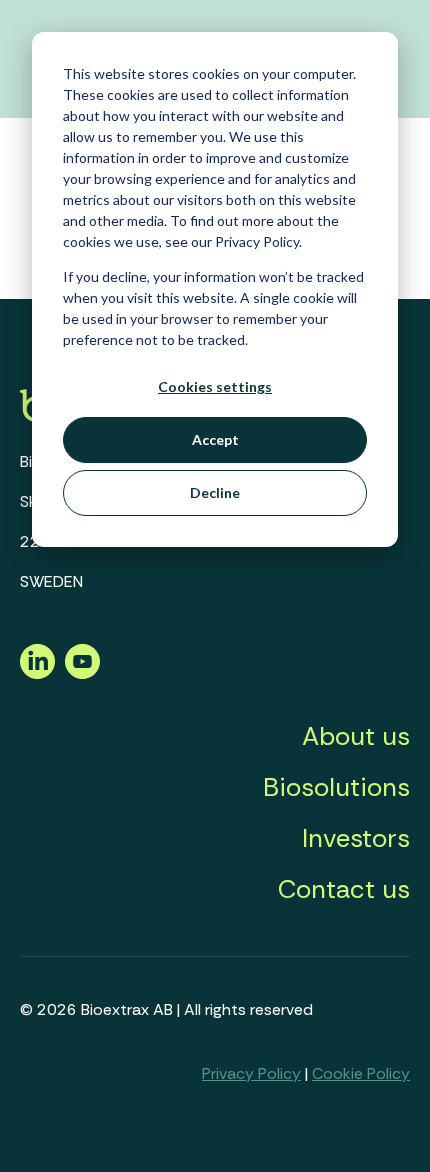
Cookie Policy (361, 1073)
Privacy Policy (251, 1073)
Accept (215, 439)
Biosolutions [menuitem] (336, 787)
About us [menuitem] (356, 736)
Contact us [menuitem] (344, 889)
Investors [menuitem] (356, 838)
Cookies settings (215, 386)
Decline (215, 492)
